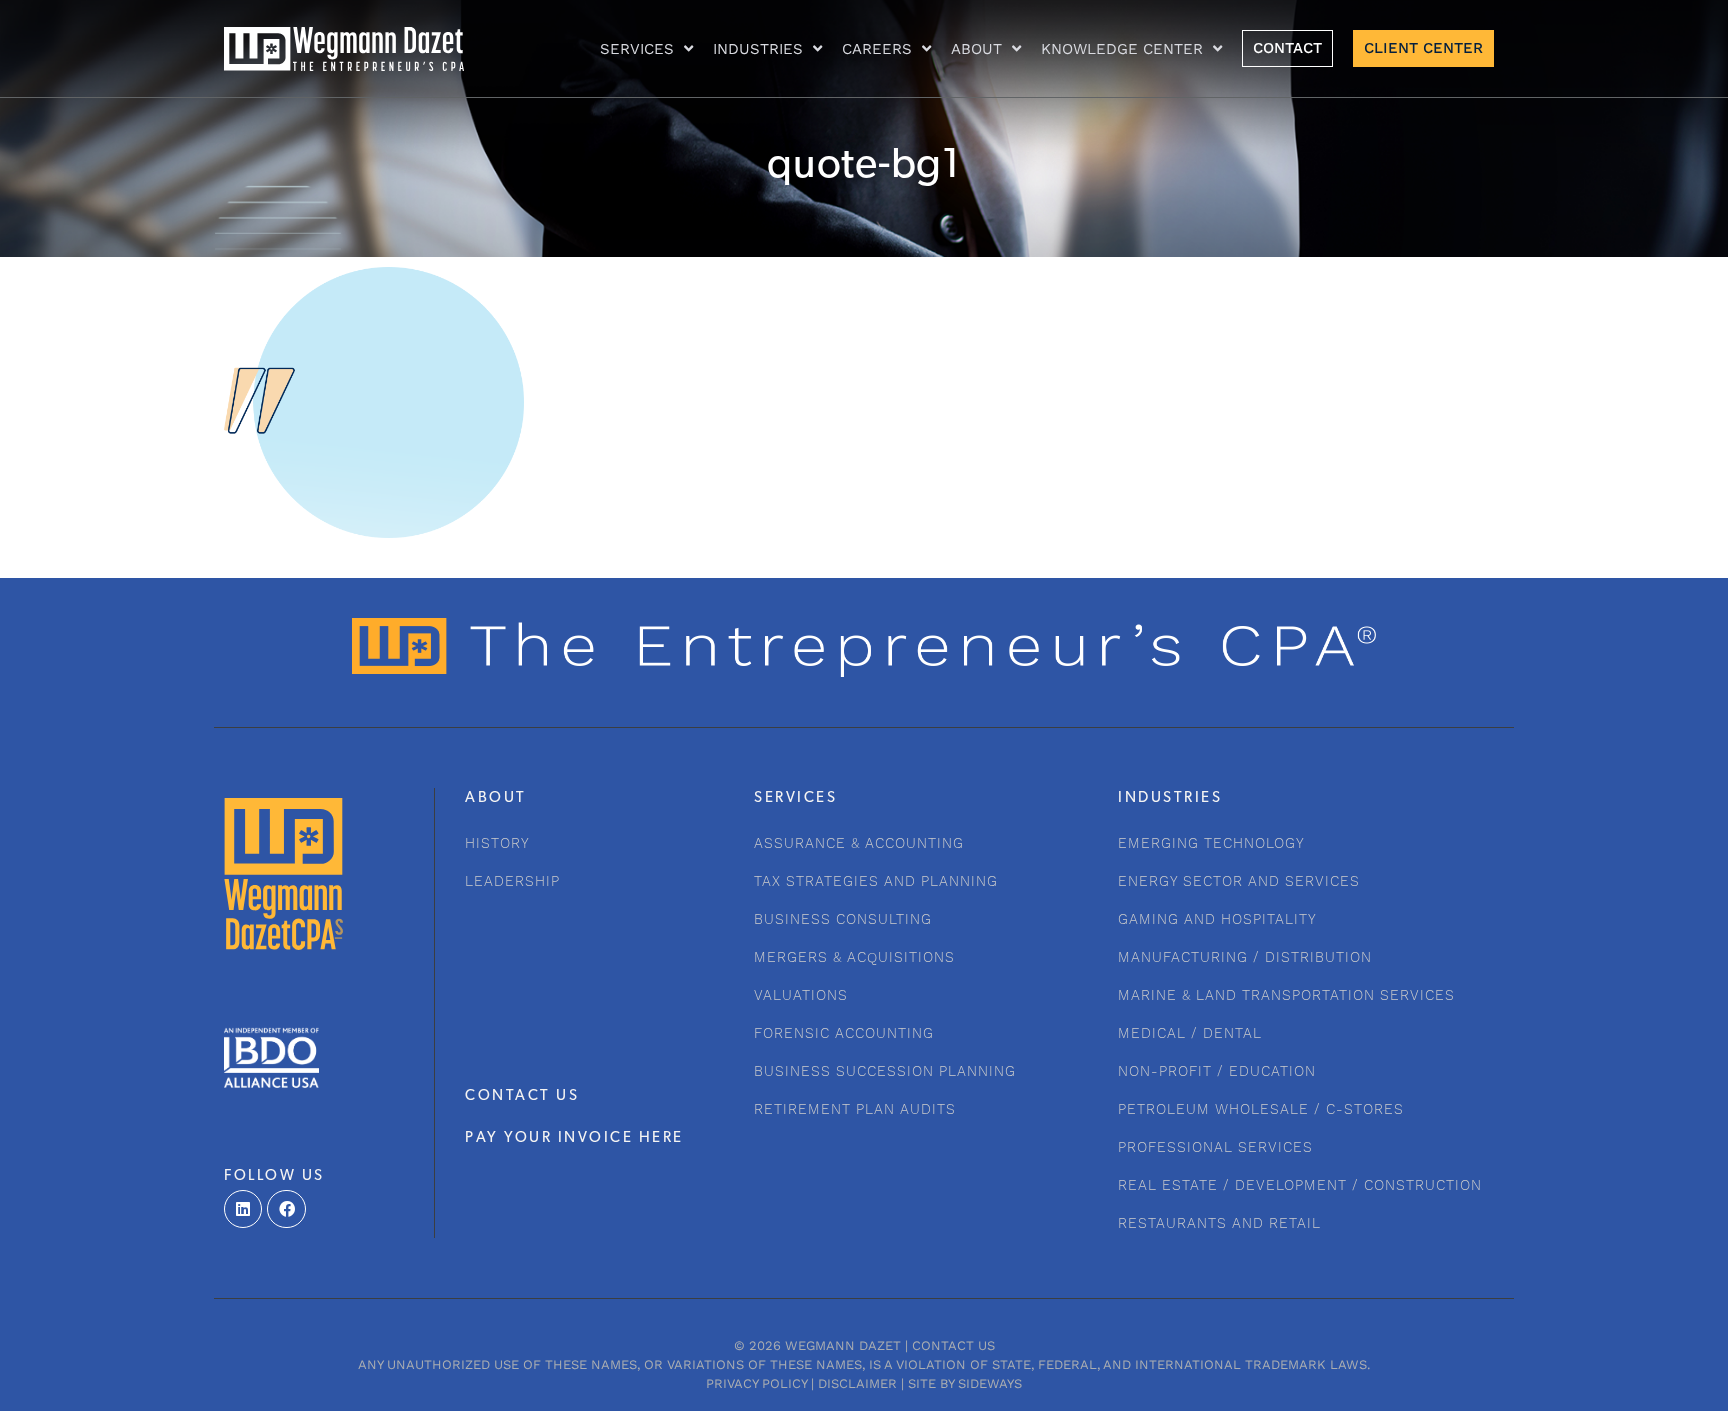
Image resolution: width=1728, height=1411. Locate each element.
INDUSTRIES (758, 49)
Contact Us (953, 1345)
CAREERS (877, 49)
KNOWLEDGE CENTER (1122, 49)
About (976, 49)
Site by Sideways (965, 1383)
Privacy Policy (756, 1383)
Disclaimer (857, 1383)
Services (637, 49)
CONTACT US (522, 1096)
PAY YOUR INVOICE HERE (574, 1138)
